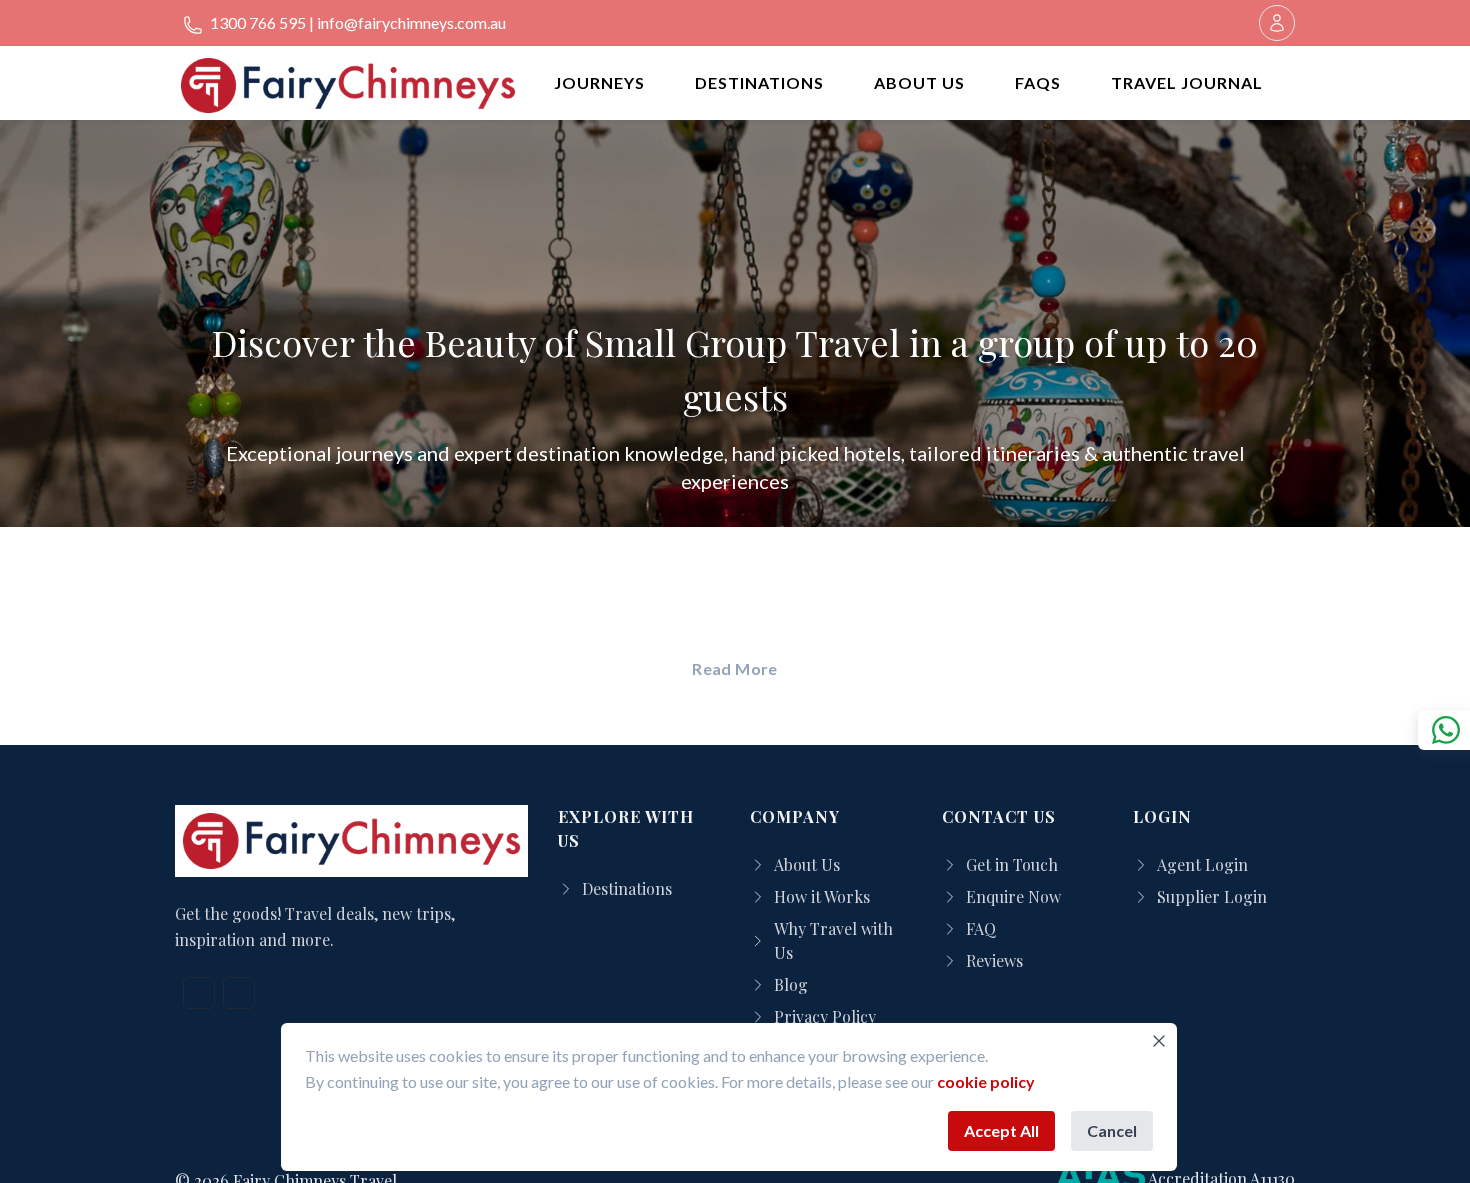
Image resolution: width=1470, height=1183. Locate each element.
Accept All (1001, 1130)
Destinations (627, 888)
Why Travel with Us (833, 940)
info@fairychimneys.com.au (411, 22)
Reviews (994, 960)
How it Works (822, 896)
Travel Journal (1187, 82)
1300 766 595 (256, 22)
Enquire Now (1013, 896)
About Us (807, 864)
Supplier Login (1212, 896)
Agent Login (1202, 864)
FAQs (1038, 82)
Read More (735, 668)
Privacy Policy (825, 1016)
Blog (791, 984)
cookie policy (986, 1081)
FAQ (981, 928)
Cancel (1112, 1130)
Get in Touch (1012, 864)
